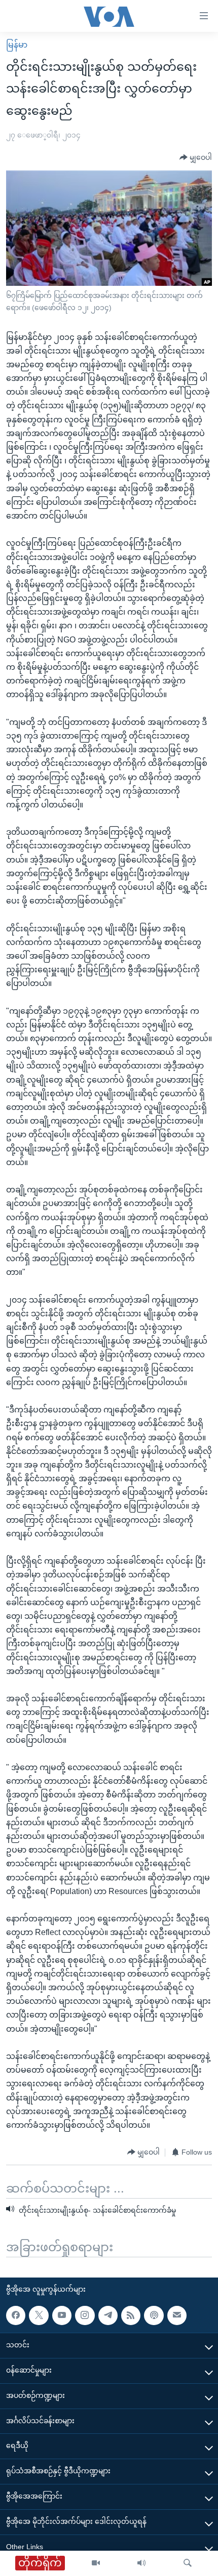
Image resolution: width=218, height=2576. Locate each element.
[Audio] (141, 2563)
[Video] (96, 2563)
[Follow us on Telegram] (108, 2315)
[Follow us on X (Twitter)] (39, 2315)
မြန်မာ (17, 45)
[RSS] (131, 2315)
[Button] (196, 158)
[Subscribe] (177, 2315)
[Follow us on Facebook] (16, 2315)
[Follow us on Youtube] (62, 2315)
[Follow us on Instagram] (85, 2315)
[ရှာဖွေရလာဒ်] (188, 2563)
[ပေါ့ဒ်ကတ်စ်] (154, 2315)
